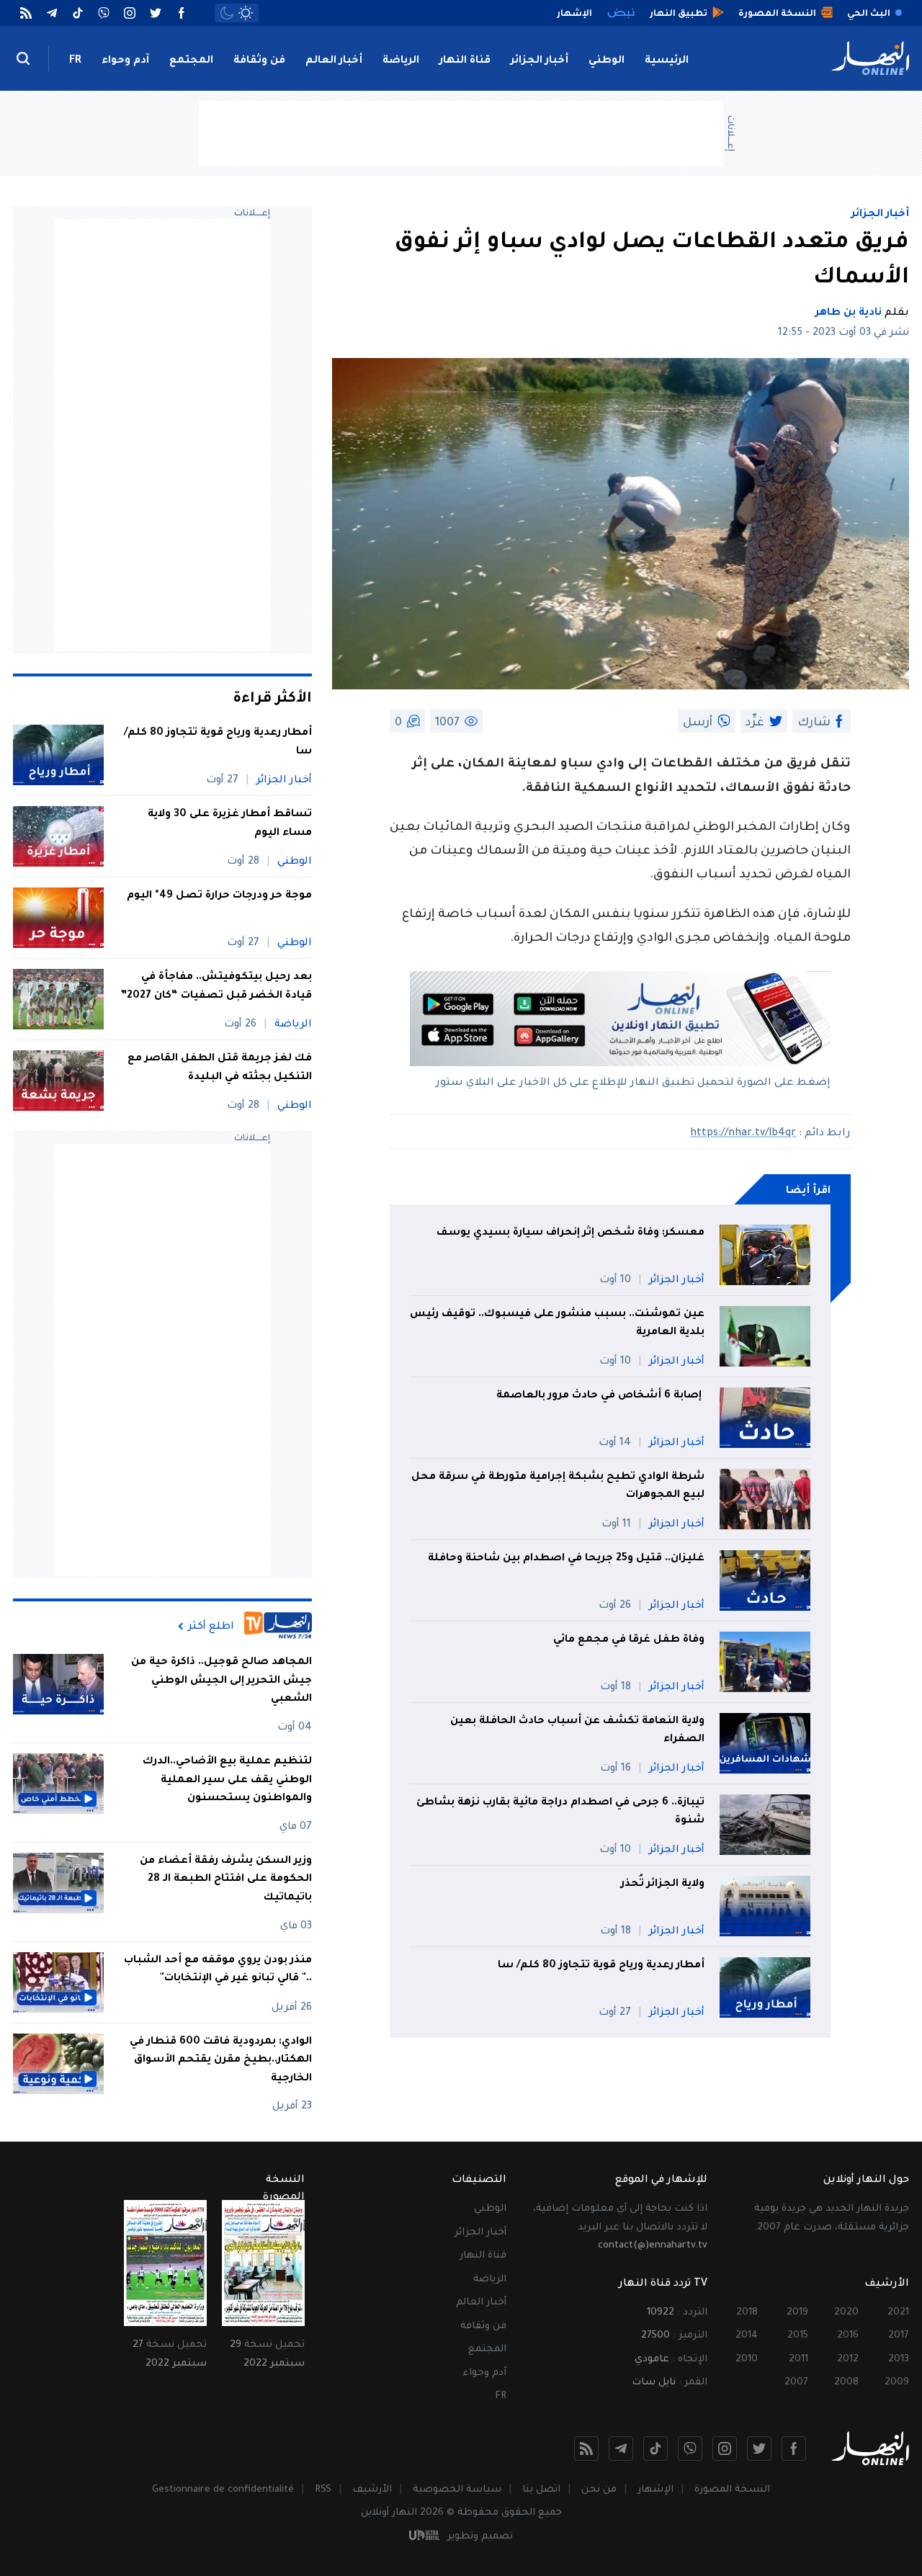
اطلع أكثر (211, 1627)
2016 (848, 2336)
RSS (323, 2490)
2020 (846, 2313)
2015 (798, 2336)
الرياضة (401, 61)
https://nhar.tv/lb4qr (743, 1134)
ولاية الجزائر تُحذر (663, 1884)
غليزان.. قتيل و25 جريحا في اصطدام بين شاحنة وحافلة (566, 1559)
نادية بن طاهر (849, 313)
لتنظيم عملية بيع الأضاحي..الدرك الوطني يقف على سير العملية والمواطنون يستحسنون (227, 1780)
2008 (846, 2383)
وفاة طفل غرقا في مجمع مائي (629, 1640)
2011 (798, 2360)
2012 (848, 2360)
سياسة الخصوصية (457, 2490)
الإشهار (655, 2490)
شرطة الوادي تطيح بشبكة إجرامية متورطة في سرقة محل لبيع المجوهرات (558, 1487)
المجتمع (191, 61)
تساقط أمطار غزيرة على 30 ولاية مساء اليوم (230, 824)
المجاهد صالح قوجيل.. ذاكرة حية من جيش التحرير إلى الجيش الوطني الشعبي (221, 1681)
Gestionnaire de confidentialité (223, 2490)
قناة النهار (465, 61)
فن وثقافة (259, 61)
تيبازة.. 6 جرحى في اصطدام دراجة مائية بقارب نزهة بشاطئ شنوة (560, 1812)
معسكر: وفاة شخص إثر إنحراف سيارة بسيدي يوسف (570, 1233)
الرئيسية (667, 61)
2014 (747, 2336)
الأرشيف (372, 2490)
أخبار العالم (334, 61)
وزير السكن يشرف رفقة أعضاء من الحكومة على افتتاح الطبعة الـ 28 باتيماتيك (226, 1880)
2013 (899, 2360)
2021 (898, 2313)
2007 (796, 2383)
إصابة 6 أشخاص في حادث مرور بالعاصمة (600, 1396)
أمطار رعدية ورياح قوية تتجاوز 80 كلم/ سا (601, 1966)
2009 (897, 2383)
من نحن (599, 2490)
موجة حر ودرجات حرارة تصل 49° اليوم (219, 896)
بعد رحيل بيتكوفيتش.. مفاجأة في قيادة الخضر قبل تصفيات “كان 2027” (216, 987)
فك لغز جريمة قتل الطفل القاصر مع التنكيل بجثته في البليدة (220, 1068)
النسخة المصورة (732, 2490)
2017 (899, 2336)
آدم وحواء (125, 61)
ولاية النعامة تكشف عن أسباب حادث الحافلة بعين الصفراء (577, 1731)
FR (75, 61)
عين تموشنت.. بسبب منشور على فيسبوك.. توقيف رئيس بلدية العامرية (557, 1324)
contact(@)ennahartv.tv (653, 2246)
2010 (747, 2360)
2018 (747, 2313)
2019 (797, 2313)
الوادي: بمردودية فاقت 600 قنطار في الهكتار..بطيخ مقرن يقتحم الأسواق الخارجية (221, 2061)
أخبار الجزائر (540, 61)
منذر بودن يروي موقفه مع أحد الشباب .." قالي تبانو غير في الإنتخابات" (218, 1970)
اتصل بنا (541, 2490)
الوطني (607, 61)
